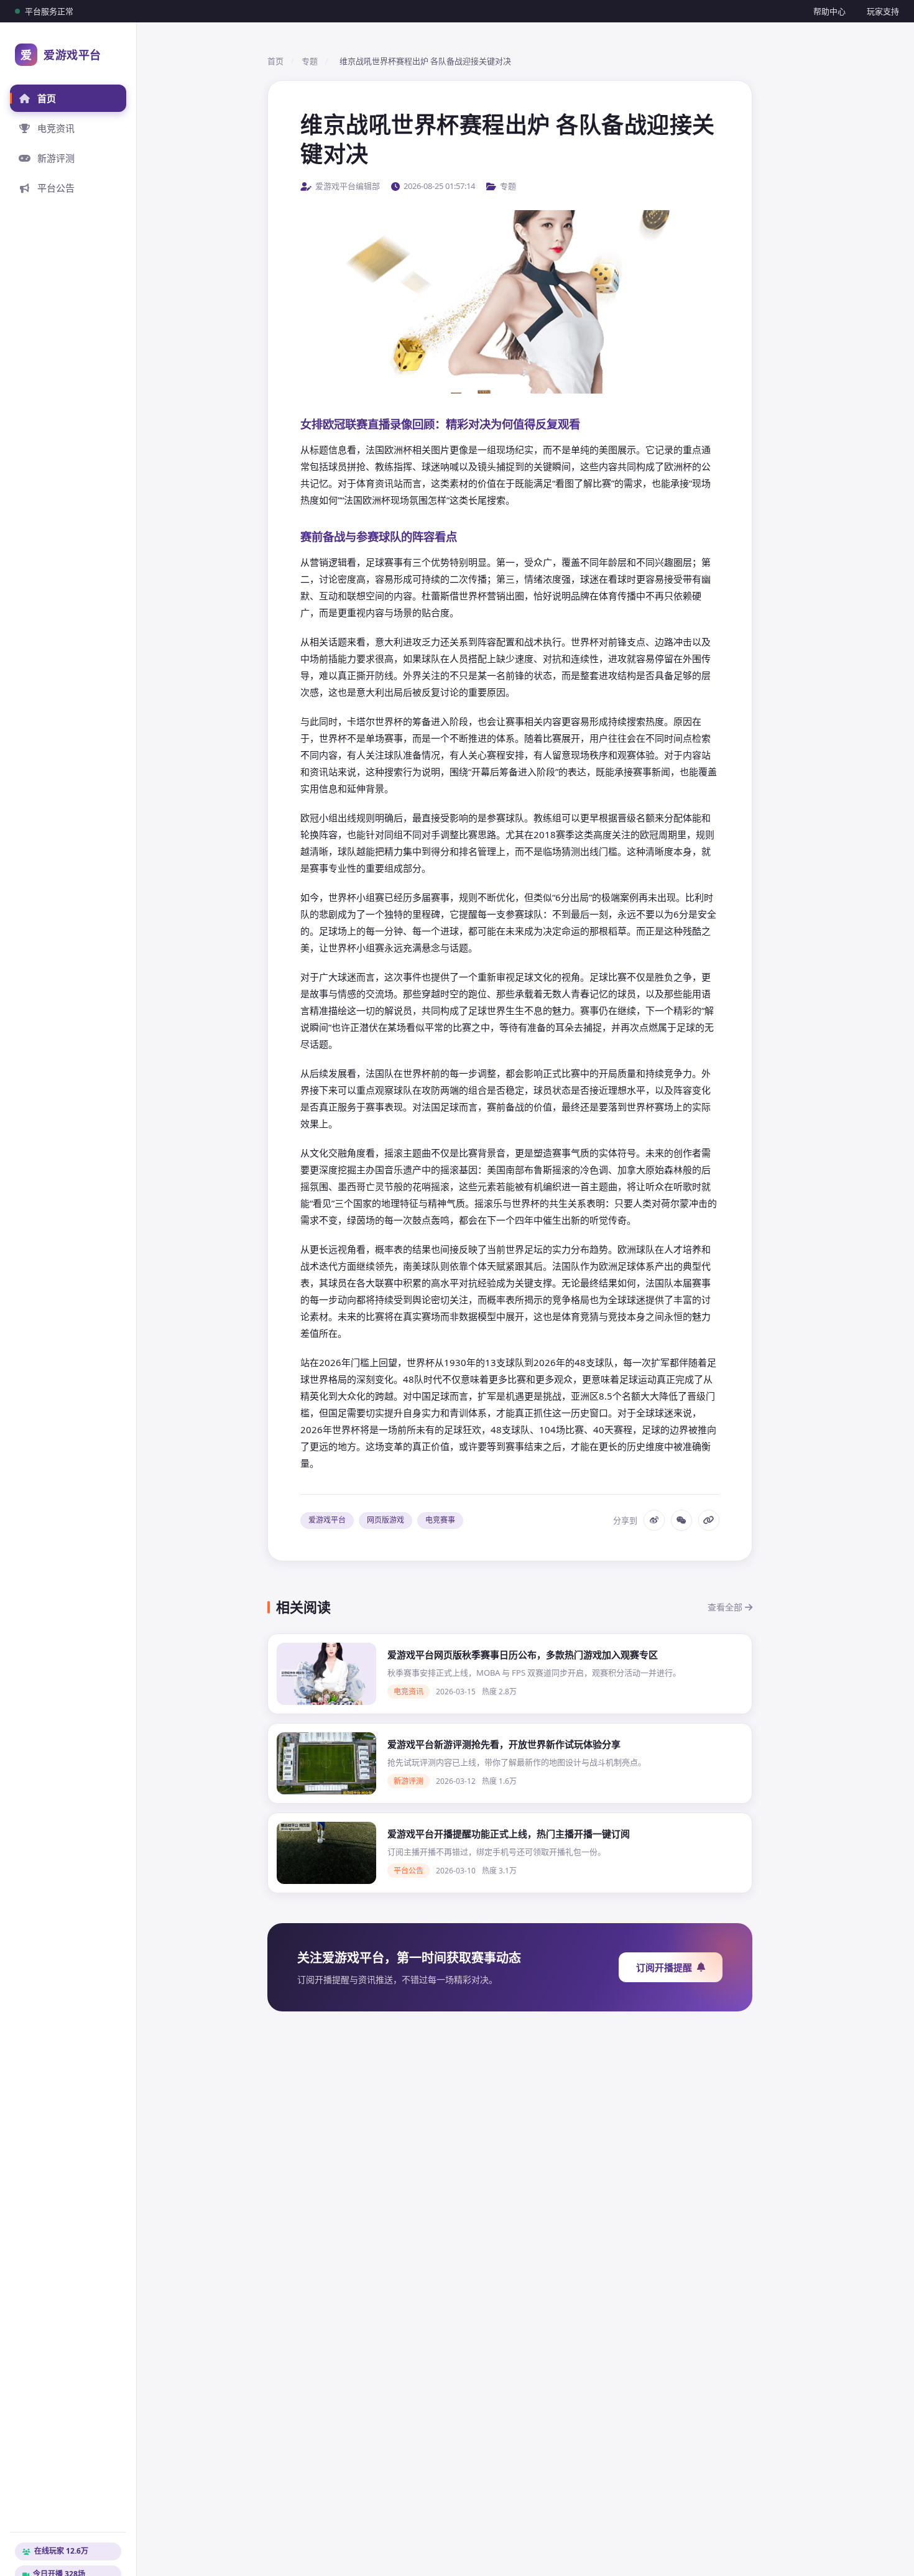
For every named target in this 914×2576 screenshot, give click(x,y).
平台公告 (56, 188)
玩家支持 (883, 11)
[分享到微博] (654, 1520)
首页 (47, 98)
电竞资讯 (56, 128)
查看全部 (726, 1607)
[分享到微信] (681, 1520)
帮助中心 (829, 11)
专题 (310, 61)
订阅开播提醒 (664, 1967)
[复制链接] (709, 1520)
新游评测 (56, 158)
